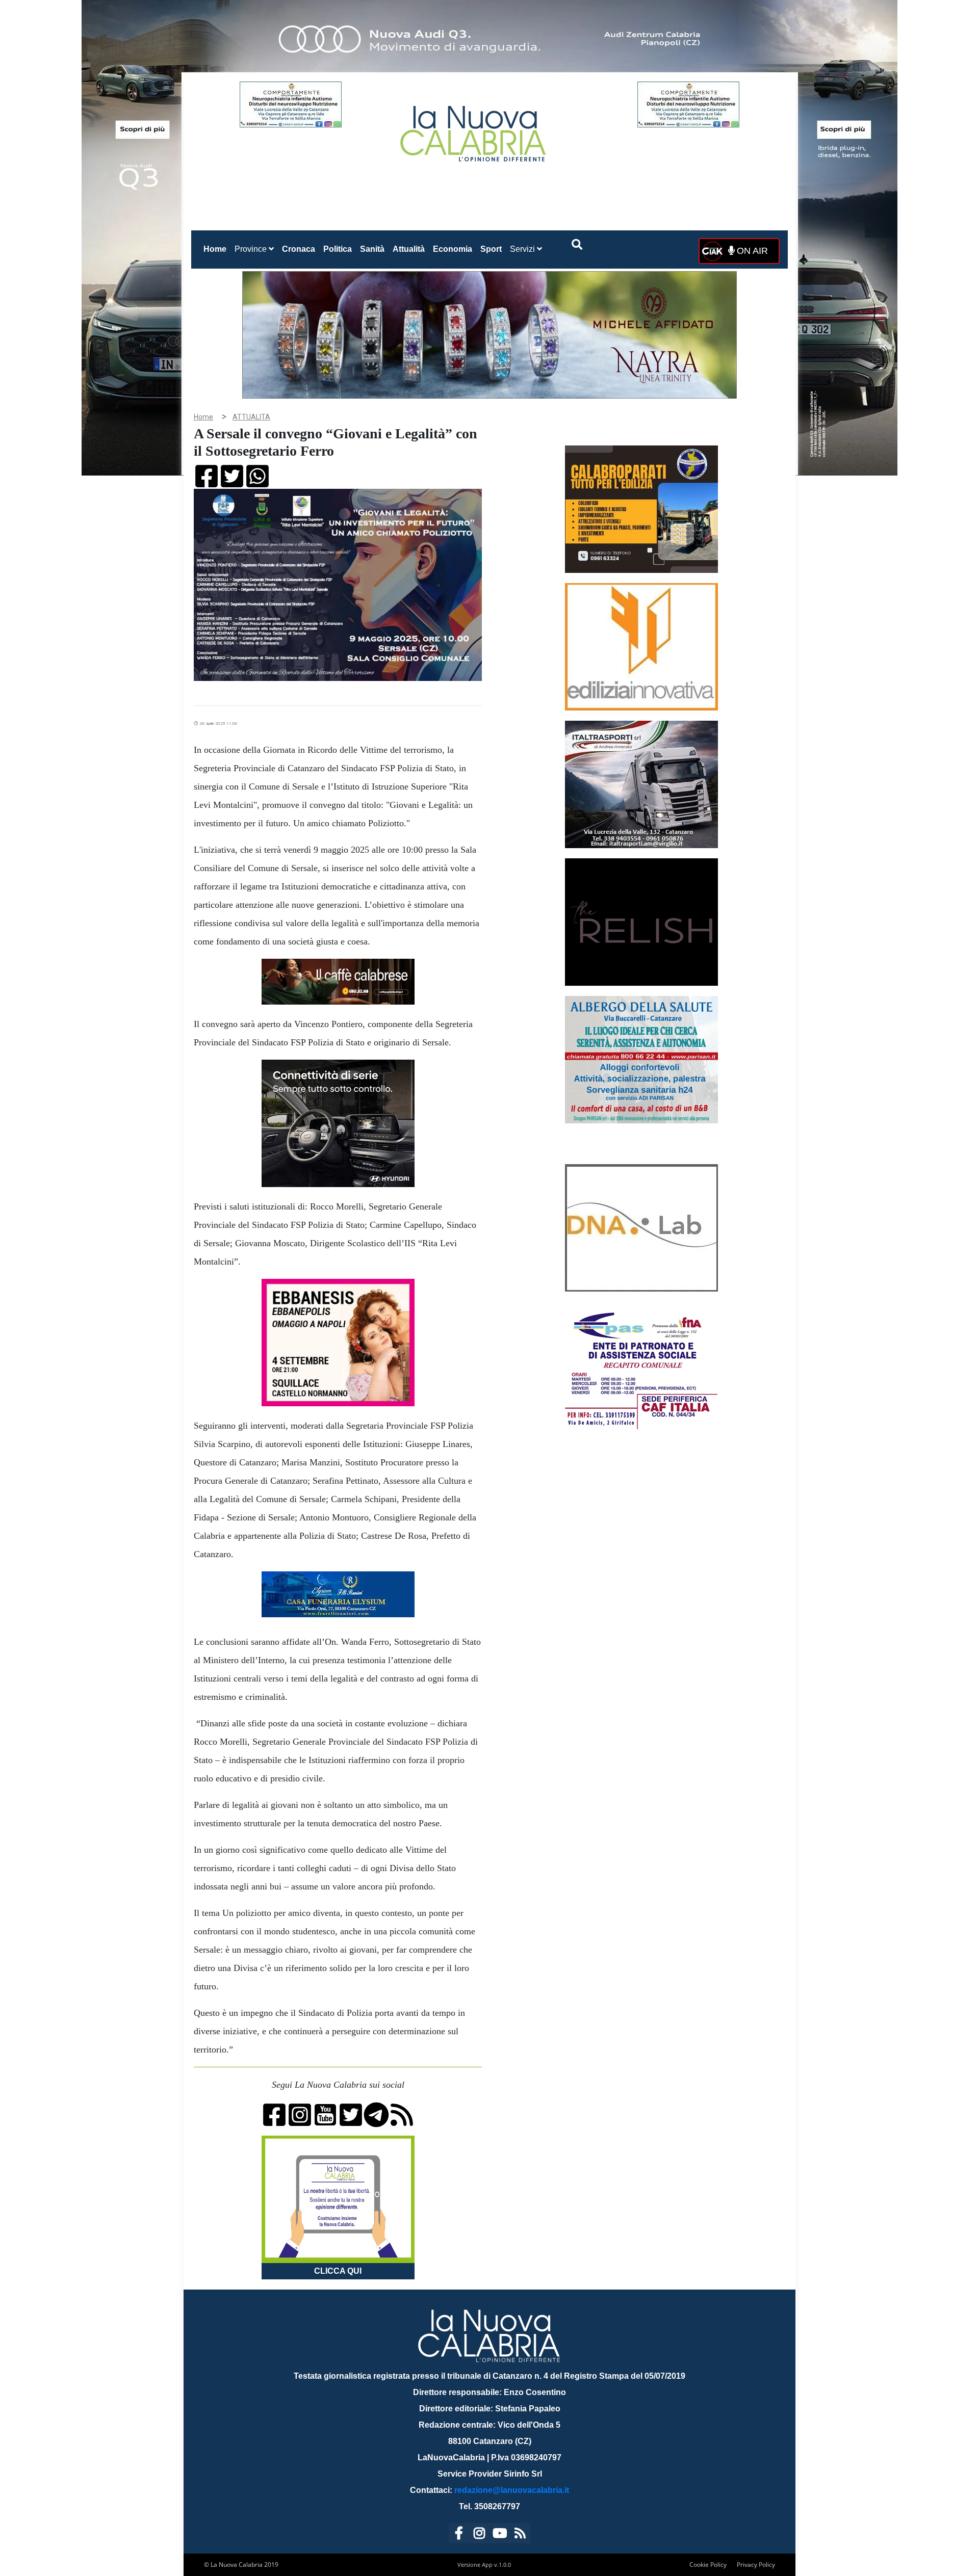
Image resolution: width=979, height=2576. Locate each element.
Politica (338, 249)
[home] (474, 130)
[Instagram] (479, 2535)
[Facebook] (459, 2535)
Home (217, 249)
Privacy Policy (756, 2565)
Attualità (409, 249)
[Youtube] (500, 2535)
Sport (491, 249)
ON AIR (751, 251)
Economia (453, 249)
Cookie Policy (708, 2565)
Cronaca (299, 249)
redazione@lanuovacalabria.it (512, 2490)
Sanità (372, 249)
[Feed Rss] (520, 2535)
